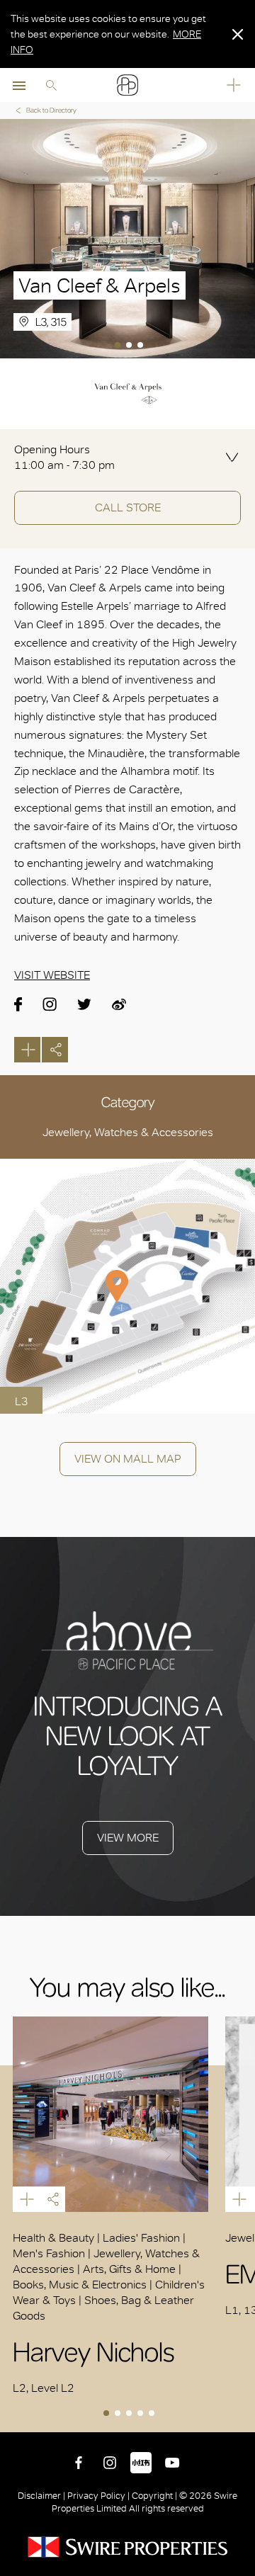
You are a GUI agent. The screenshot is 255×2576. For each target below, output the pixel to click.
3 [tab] (142, 346)
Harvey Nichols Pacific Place (110, 2114)
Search (51, 85)
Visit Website (52, 975)
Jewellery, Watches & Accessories (128, 1132)
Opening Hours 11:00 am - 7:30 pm (64, 457)
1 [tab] (119, 346)
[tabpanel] (127, 239)
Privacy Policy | (98, 2496)
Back (242, 2419)
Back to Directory (51, 110)
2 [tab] (130, 346)
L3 (22, 1401)
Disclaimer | (42, 2496)
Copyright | (154, 2496)
